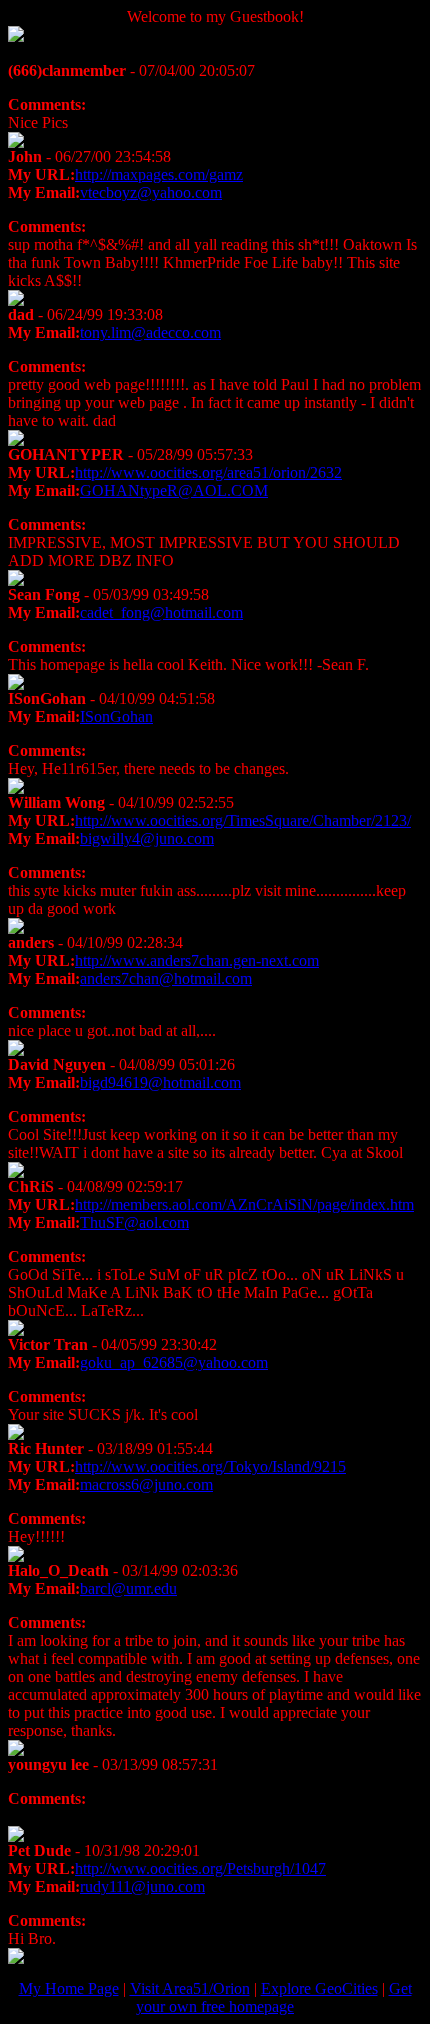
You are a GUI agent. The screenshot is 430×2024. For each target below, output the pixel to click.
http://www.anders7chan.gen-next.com (197, 960)
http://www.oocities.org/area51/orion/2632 (208, 472)
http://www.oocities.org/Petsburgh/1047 (200, 1868)
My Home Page (69, 1988)
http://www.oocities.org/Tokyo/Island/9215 (210, 1466)
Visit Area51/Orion (190, 1988)
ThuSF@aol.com (134, 1222)
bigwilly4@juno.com (147, 838)
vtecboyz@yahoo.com (151, 192)
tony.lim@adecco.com (150, 332)
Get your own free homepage (274, 1997)
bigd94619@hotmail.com (160, 1082)
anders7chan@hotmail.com (166, 978)
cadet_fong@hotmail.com (161, 612)
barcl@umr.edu (128, 1588)
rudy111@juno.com (142, 1886)
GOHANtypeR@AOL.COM (174, 490)
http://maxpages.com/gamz (159, 174)
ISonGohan (116, 716)
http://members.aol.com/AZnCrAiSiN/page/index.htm (244, 1204)
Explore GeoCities (319, 1988)
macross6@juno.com (146, 1484)
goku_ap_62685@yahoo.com (174, 1362)
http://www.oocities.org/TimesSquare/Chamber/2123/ (243, 820)
